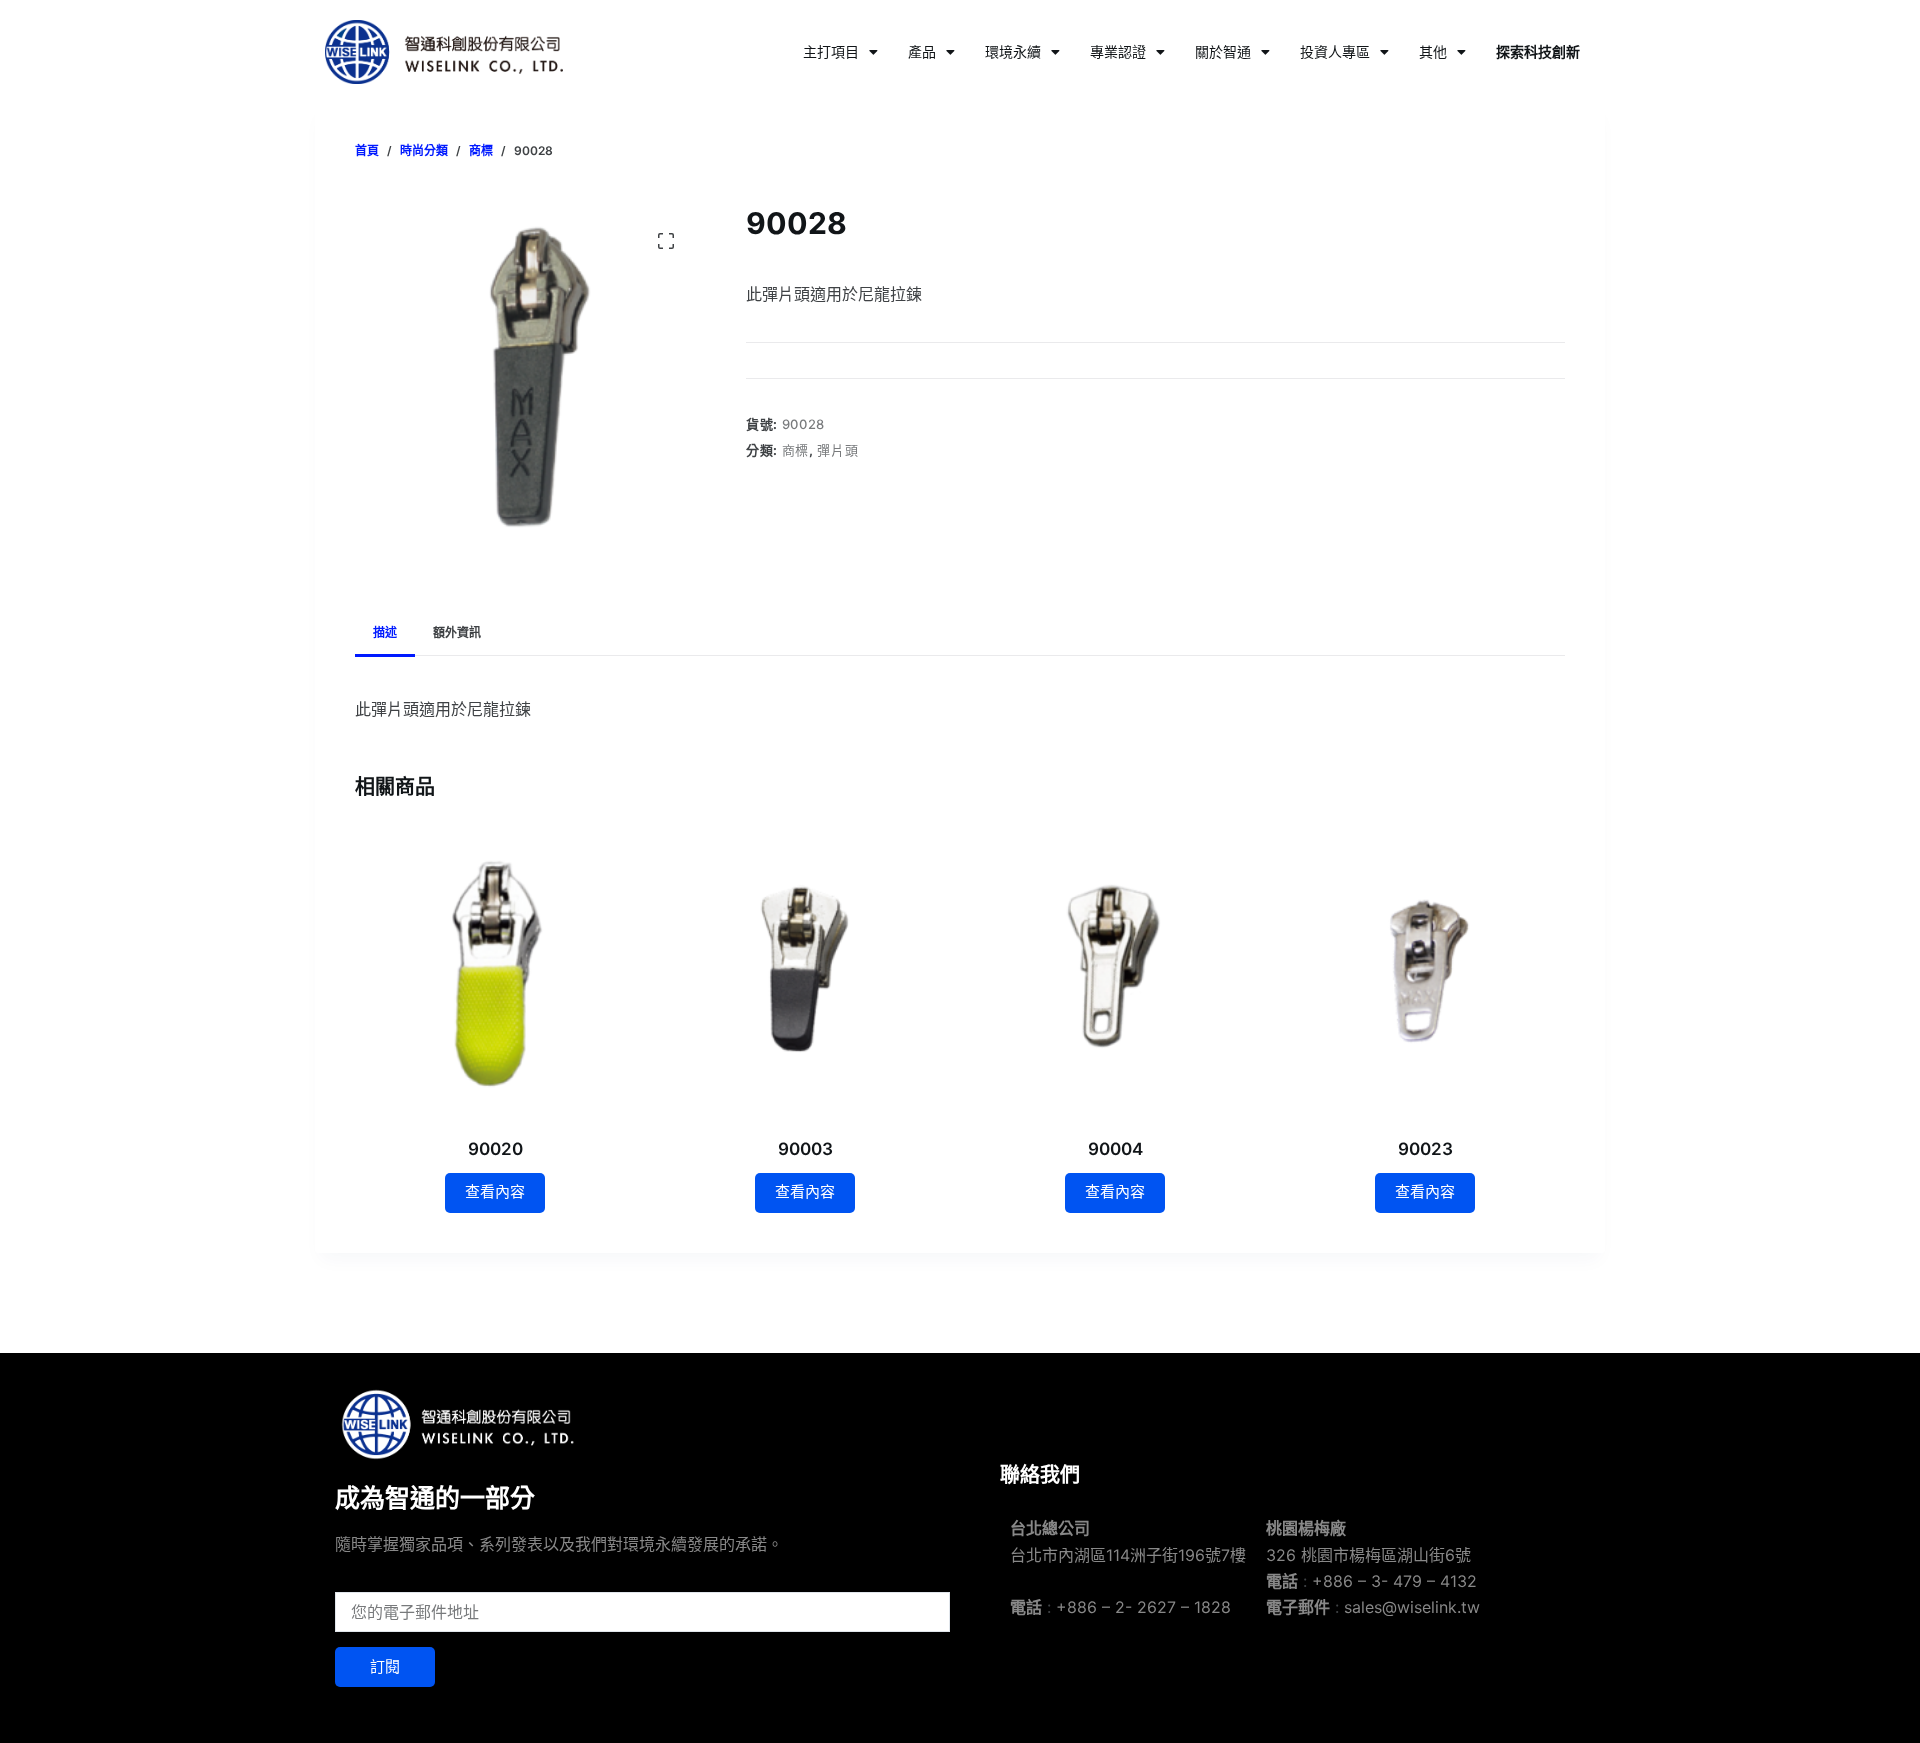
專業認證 (1118, 51)
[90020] (495, 972)
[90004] (1115, 972)
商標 (795, 450)
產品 (922, 51)
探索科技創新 (1538, 51)
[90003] (805, 972)
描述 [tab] (385, 632)
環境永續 (1013, 51)
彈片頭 (837, 450)
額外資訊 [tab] (457, 632)
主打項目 (831, 51)
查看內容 (495, 1191)
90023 (1425, 1149)
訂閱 (385, 1666)
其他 (1433, 51)
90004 (1115, 1149)
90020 (495, 1149)
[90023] (1425, 972)
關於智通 (1223, 51)
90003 (805, 1149)
